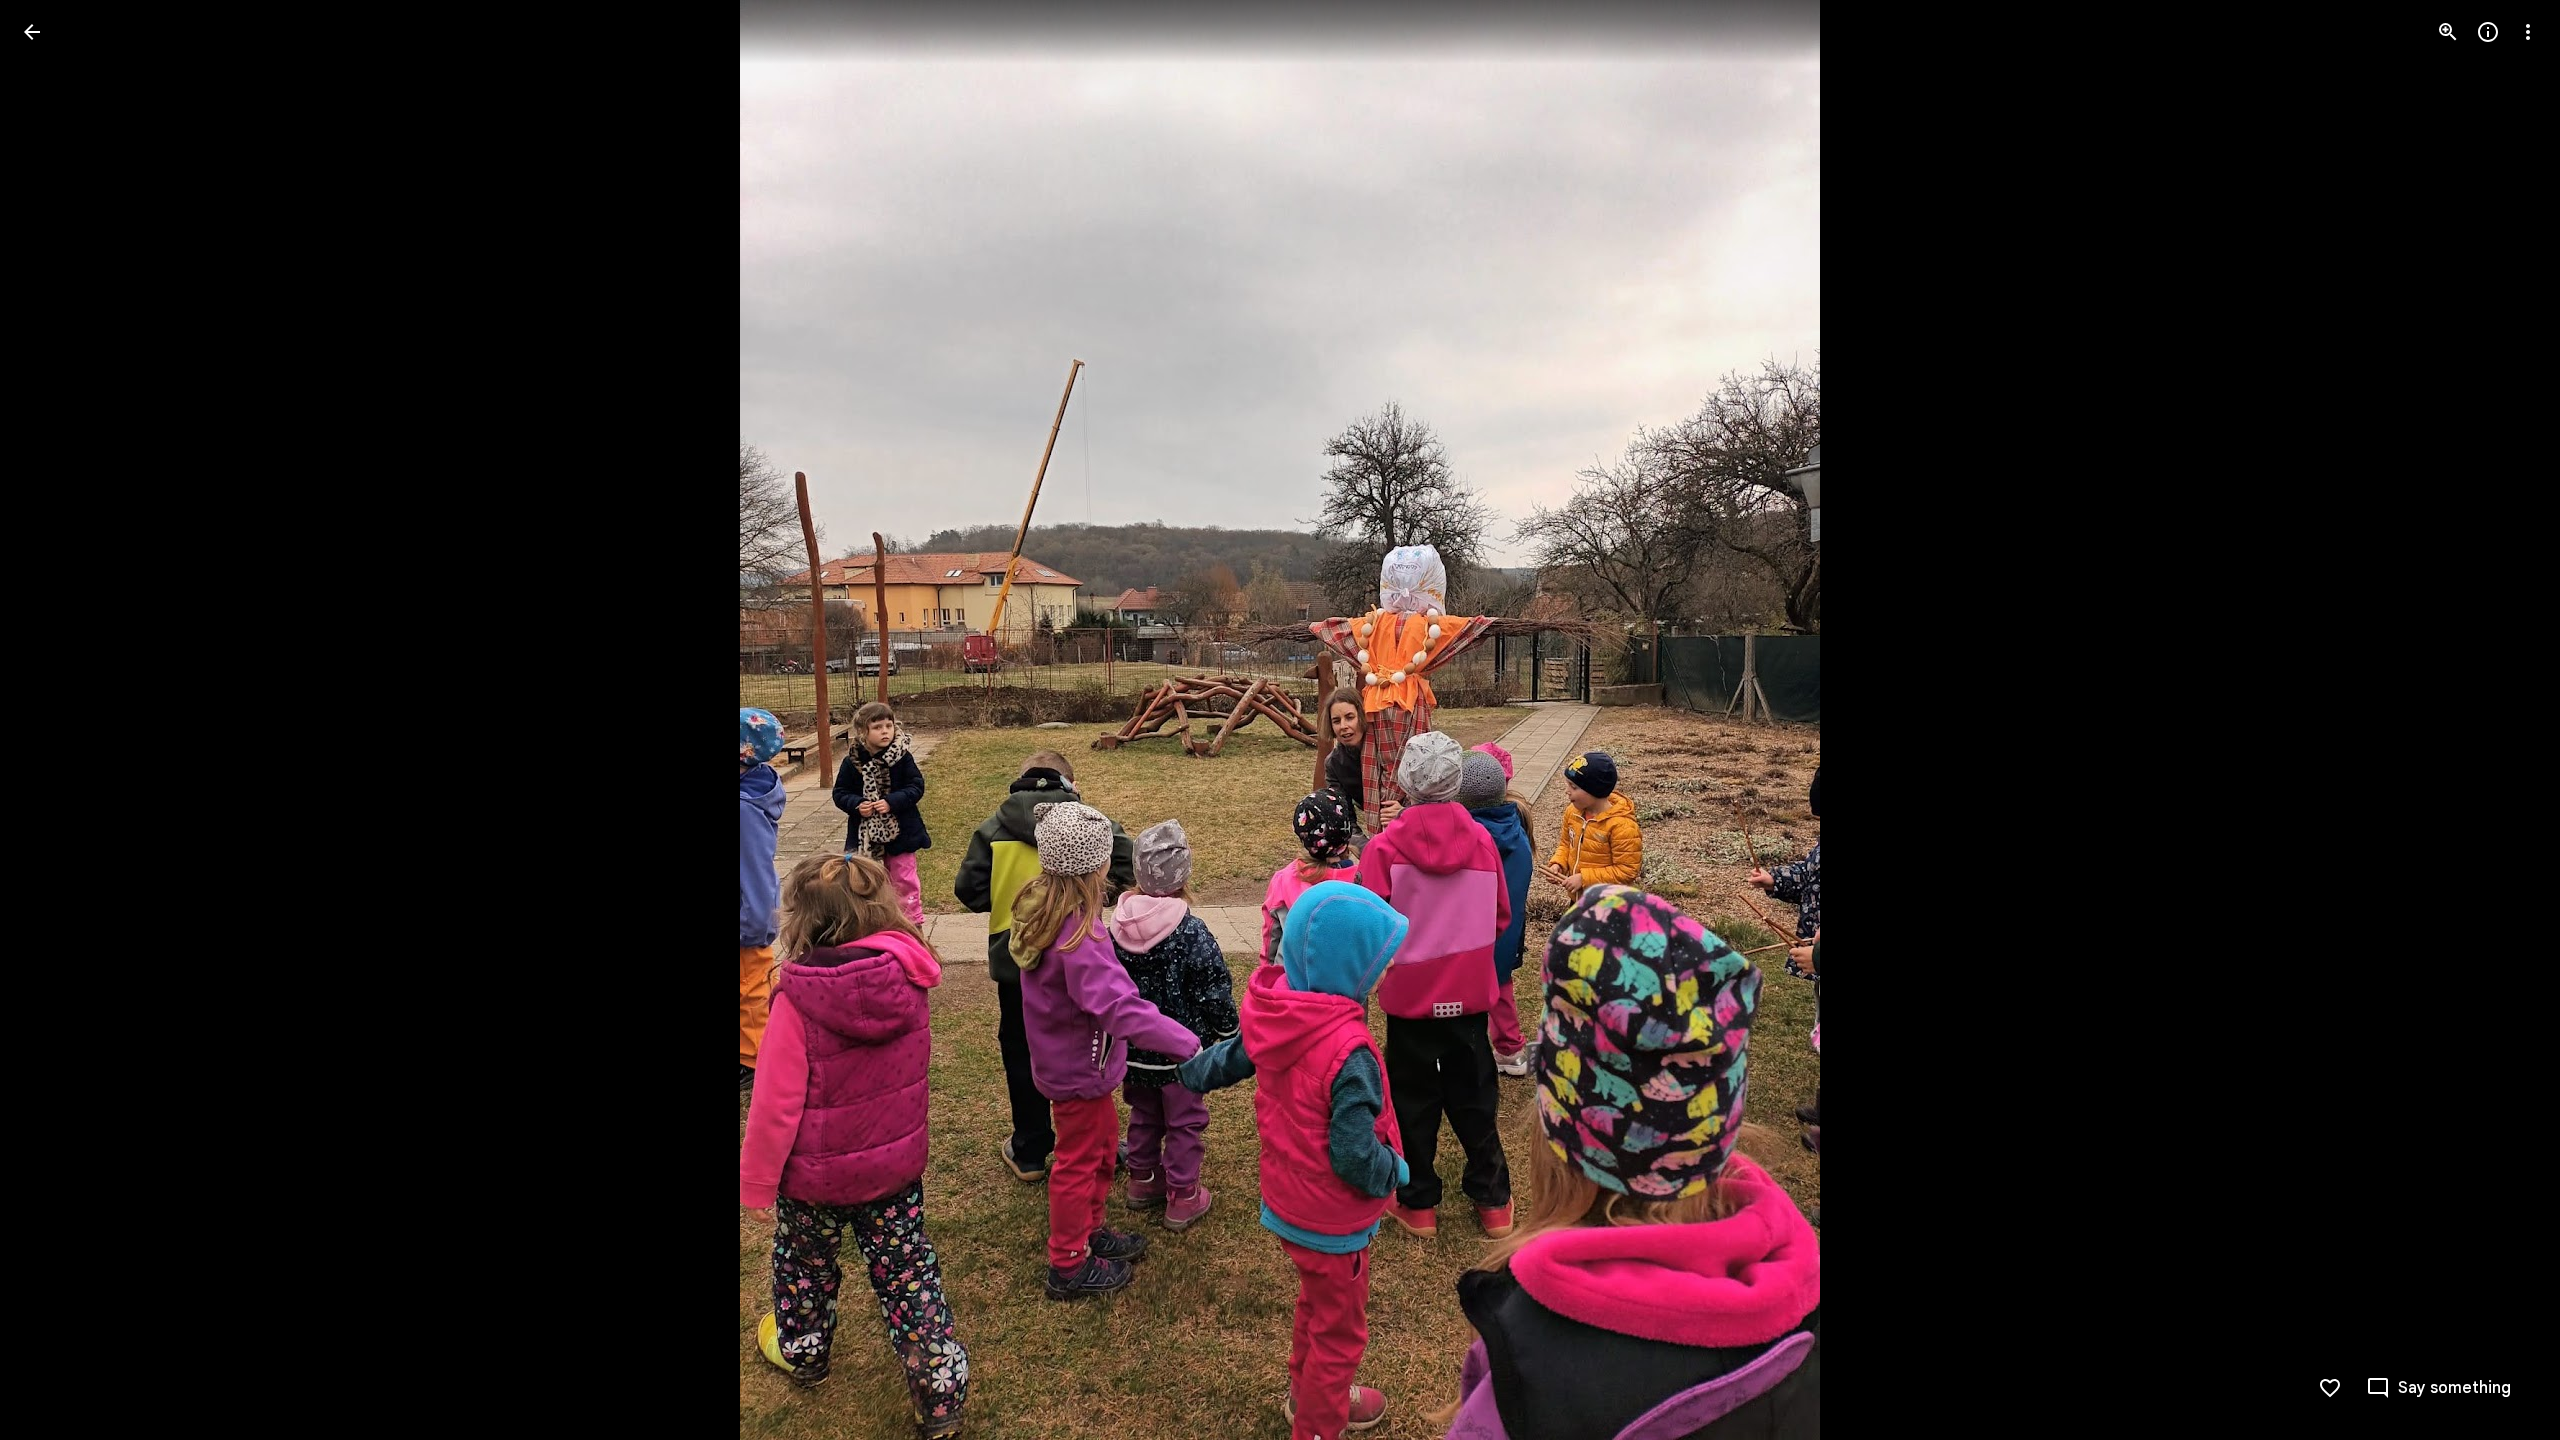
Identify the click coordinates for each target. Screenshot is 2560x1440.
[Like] (2330, 1388)
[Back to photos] (32, 32)
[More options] (2528, 32)
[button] (56, 720)
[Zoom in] (2448, 32)
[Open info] (2488, 32)
